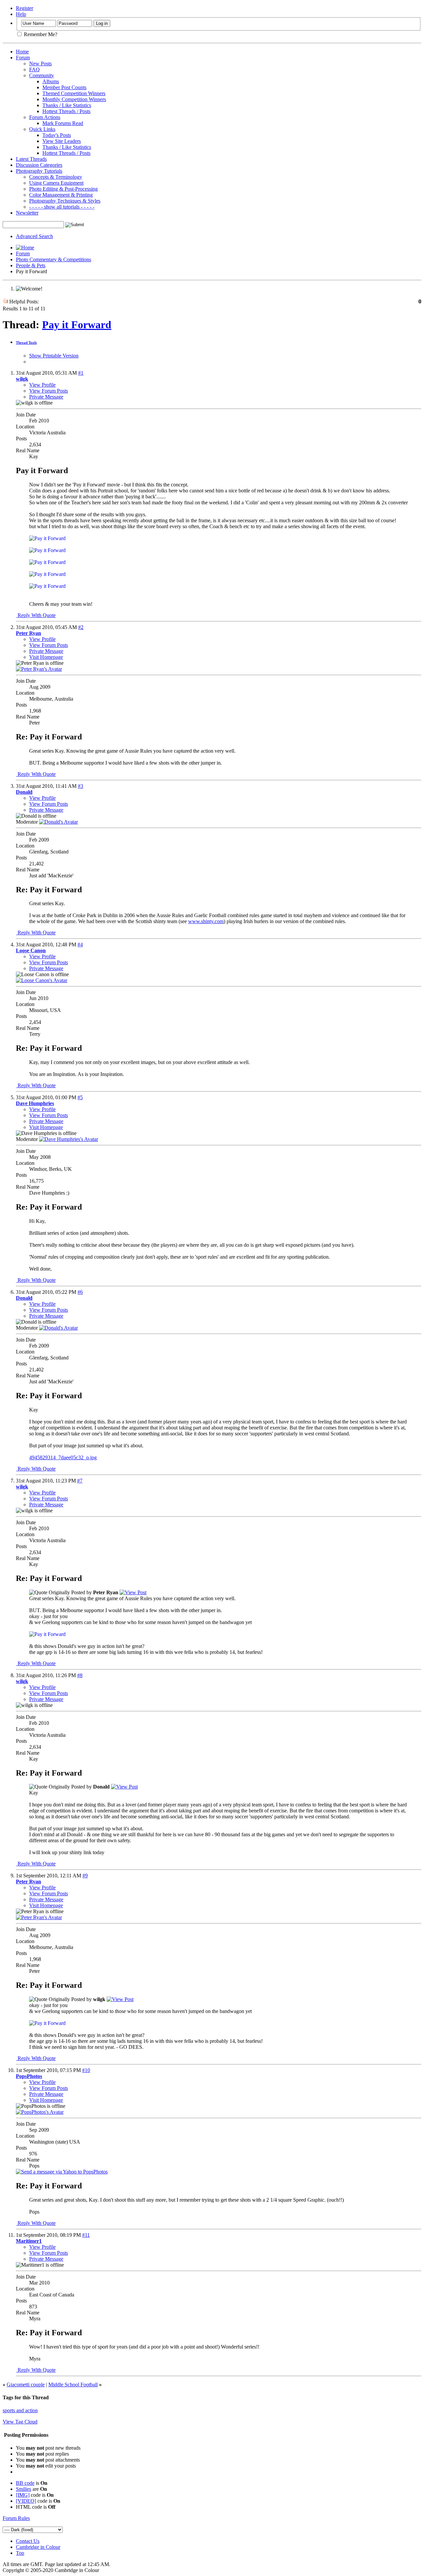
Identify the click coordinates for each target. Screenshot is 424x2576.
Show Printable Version (54, 356)
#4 (80, 944)
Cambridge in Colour (38, 2547)
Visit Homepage (46, 657)
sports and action (20, 2410)
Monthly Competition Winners (74, 99)
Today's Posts (57, 135)
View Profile (42, 385)
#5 (80, 1097)
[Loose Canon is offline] (42, 980)
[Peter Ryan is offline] (39, 669)
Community (42, 75)
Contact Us (28, 2541)
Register (25, 8)
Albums (51, 81)
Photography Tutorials (39, 171)
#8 (80, 1675)
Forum (23, 58)
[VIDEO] (26, 2501)
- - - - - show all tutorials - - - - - (62, 207)
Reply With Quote (36, 615)
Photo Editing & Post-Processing (63, 189)
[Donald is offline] (58, 822)
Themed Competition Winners (74, 93)
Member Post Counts (64, 87)
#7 (80, 1481)
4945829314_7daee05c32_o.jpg (63, 1457)
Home (22, 52)
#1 (81, 373)
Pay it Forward (77, 325)
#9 (85, 1876)
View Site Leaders (62, 141)
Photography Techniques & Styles (65, 201)
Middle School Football (73, 2385)
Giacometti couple (26, 2385)
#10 (86, 2070)
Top (20, 2553)
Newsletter (27, 213)
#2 (81, 627)
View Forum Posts (49, 391)
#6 (80, 1292)
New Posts (40, 63)
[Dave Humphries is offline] (69, 1139)
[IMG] (23, 2495)
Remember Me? (40, 34)
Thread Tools (26, 343)
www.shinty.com (206, 921)
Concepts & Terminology (56, 177)
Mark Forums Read (63, 123)
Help (21, 14)
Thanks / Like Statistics (67, 105)
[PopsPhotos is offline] (40, 2112)
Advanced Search (34, 236)
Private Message (46, 397)
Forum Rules (16, 2518)
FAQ (34, 69)
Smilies (24, 2489)
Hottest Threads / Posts (66, 111)
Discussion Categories (39, 165)
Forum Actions (45, 117)
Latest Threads (31, 159)
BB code (25, 2483)
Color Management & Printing (61, 195)
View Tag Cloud (20, 2422)
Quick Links (42, 129)
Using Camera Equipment (56, 183)
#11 (86, 2235)
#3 (80, 786)
